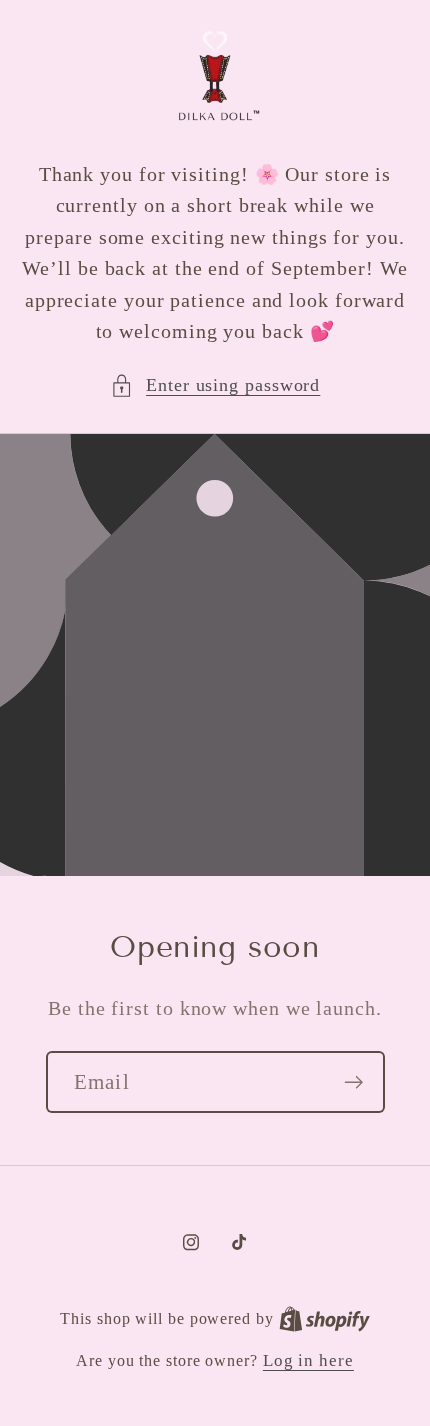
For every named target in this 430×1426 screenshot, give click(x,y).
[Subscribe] (353, 1082)
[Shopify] (324, 1318)
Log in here (308, 1360)
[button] (215, 385)
